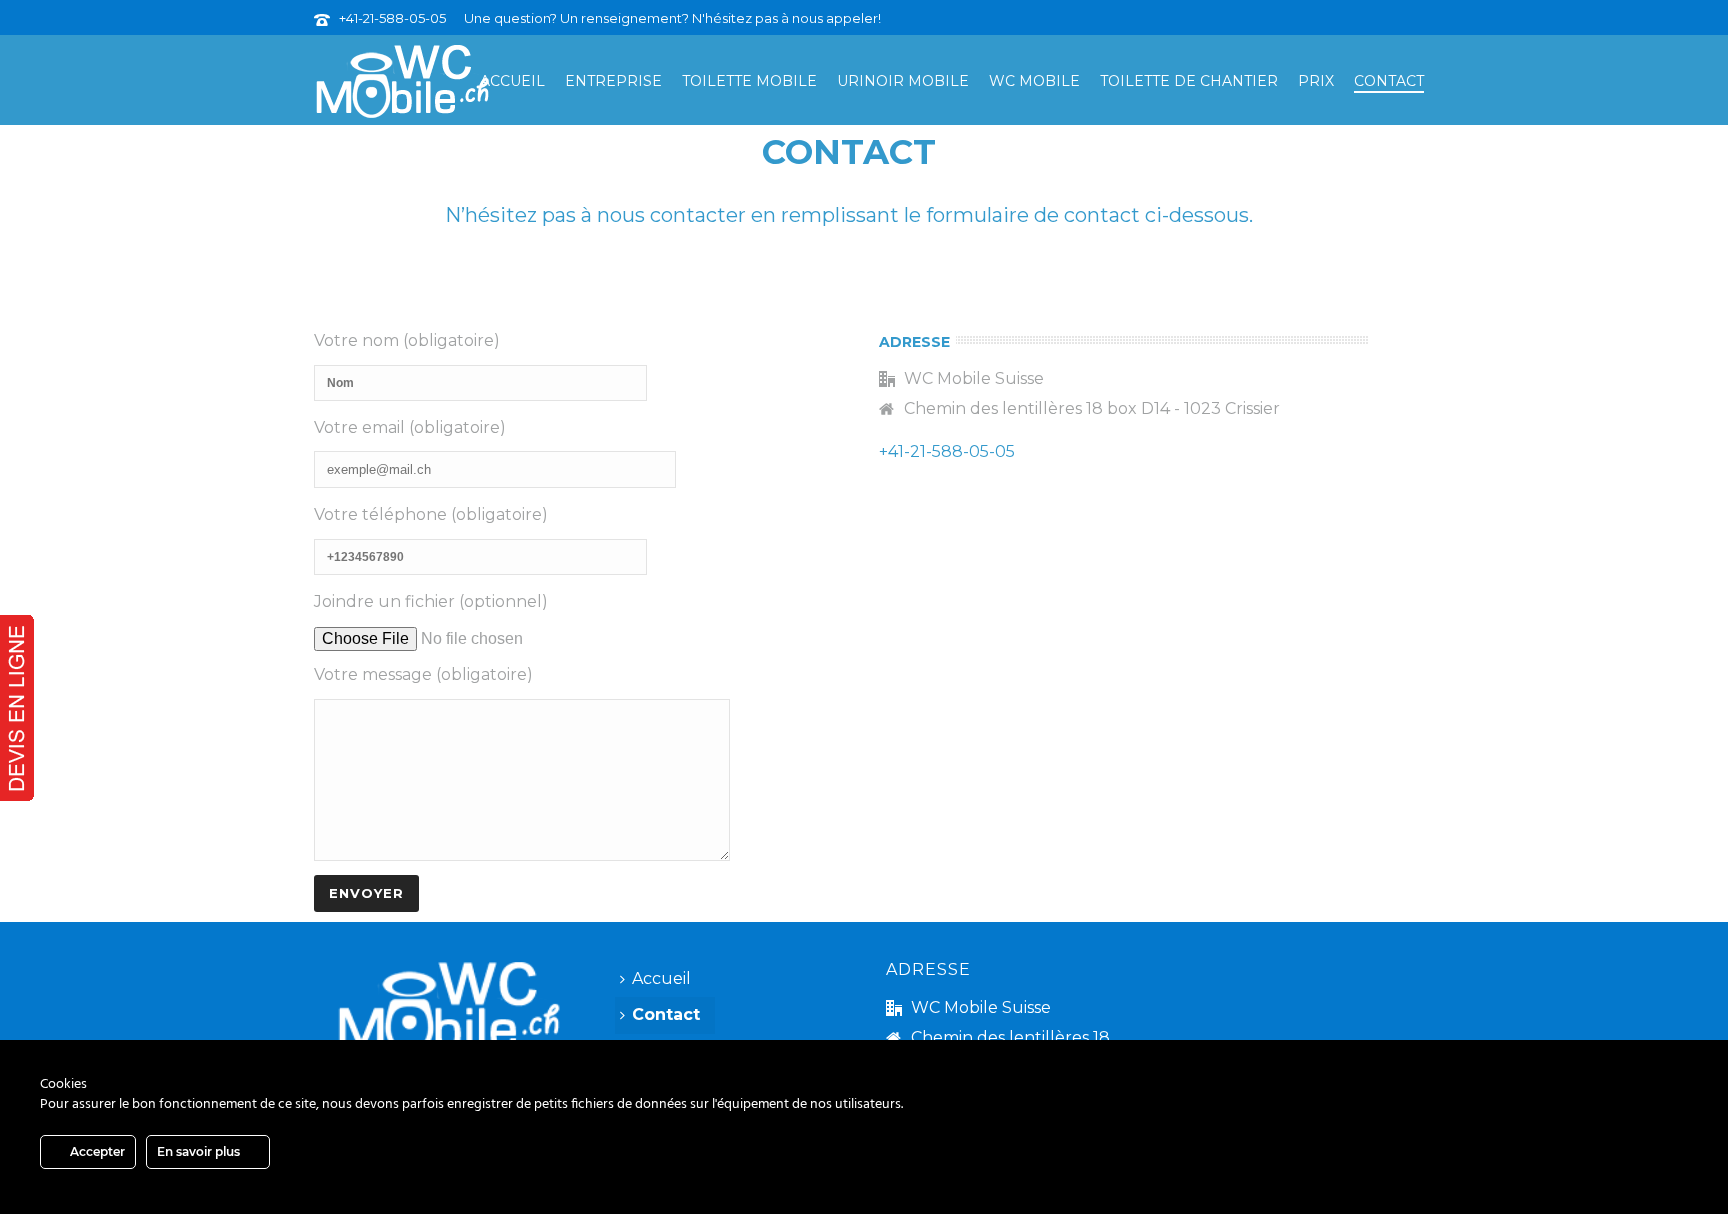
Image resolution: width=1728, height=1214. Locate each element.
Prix (1316, 81)
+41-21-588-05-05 (392, 18)
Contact (1389, 81)
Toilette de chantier (1189, 81)
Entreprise (613, 81)
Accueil (512, 81)
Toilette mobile (749, 81)
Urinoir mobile (903, 81)
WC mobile (1034, 81)
